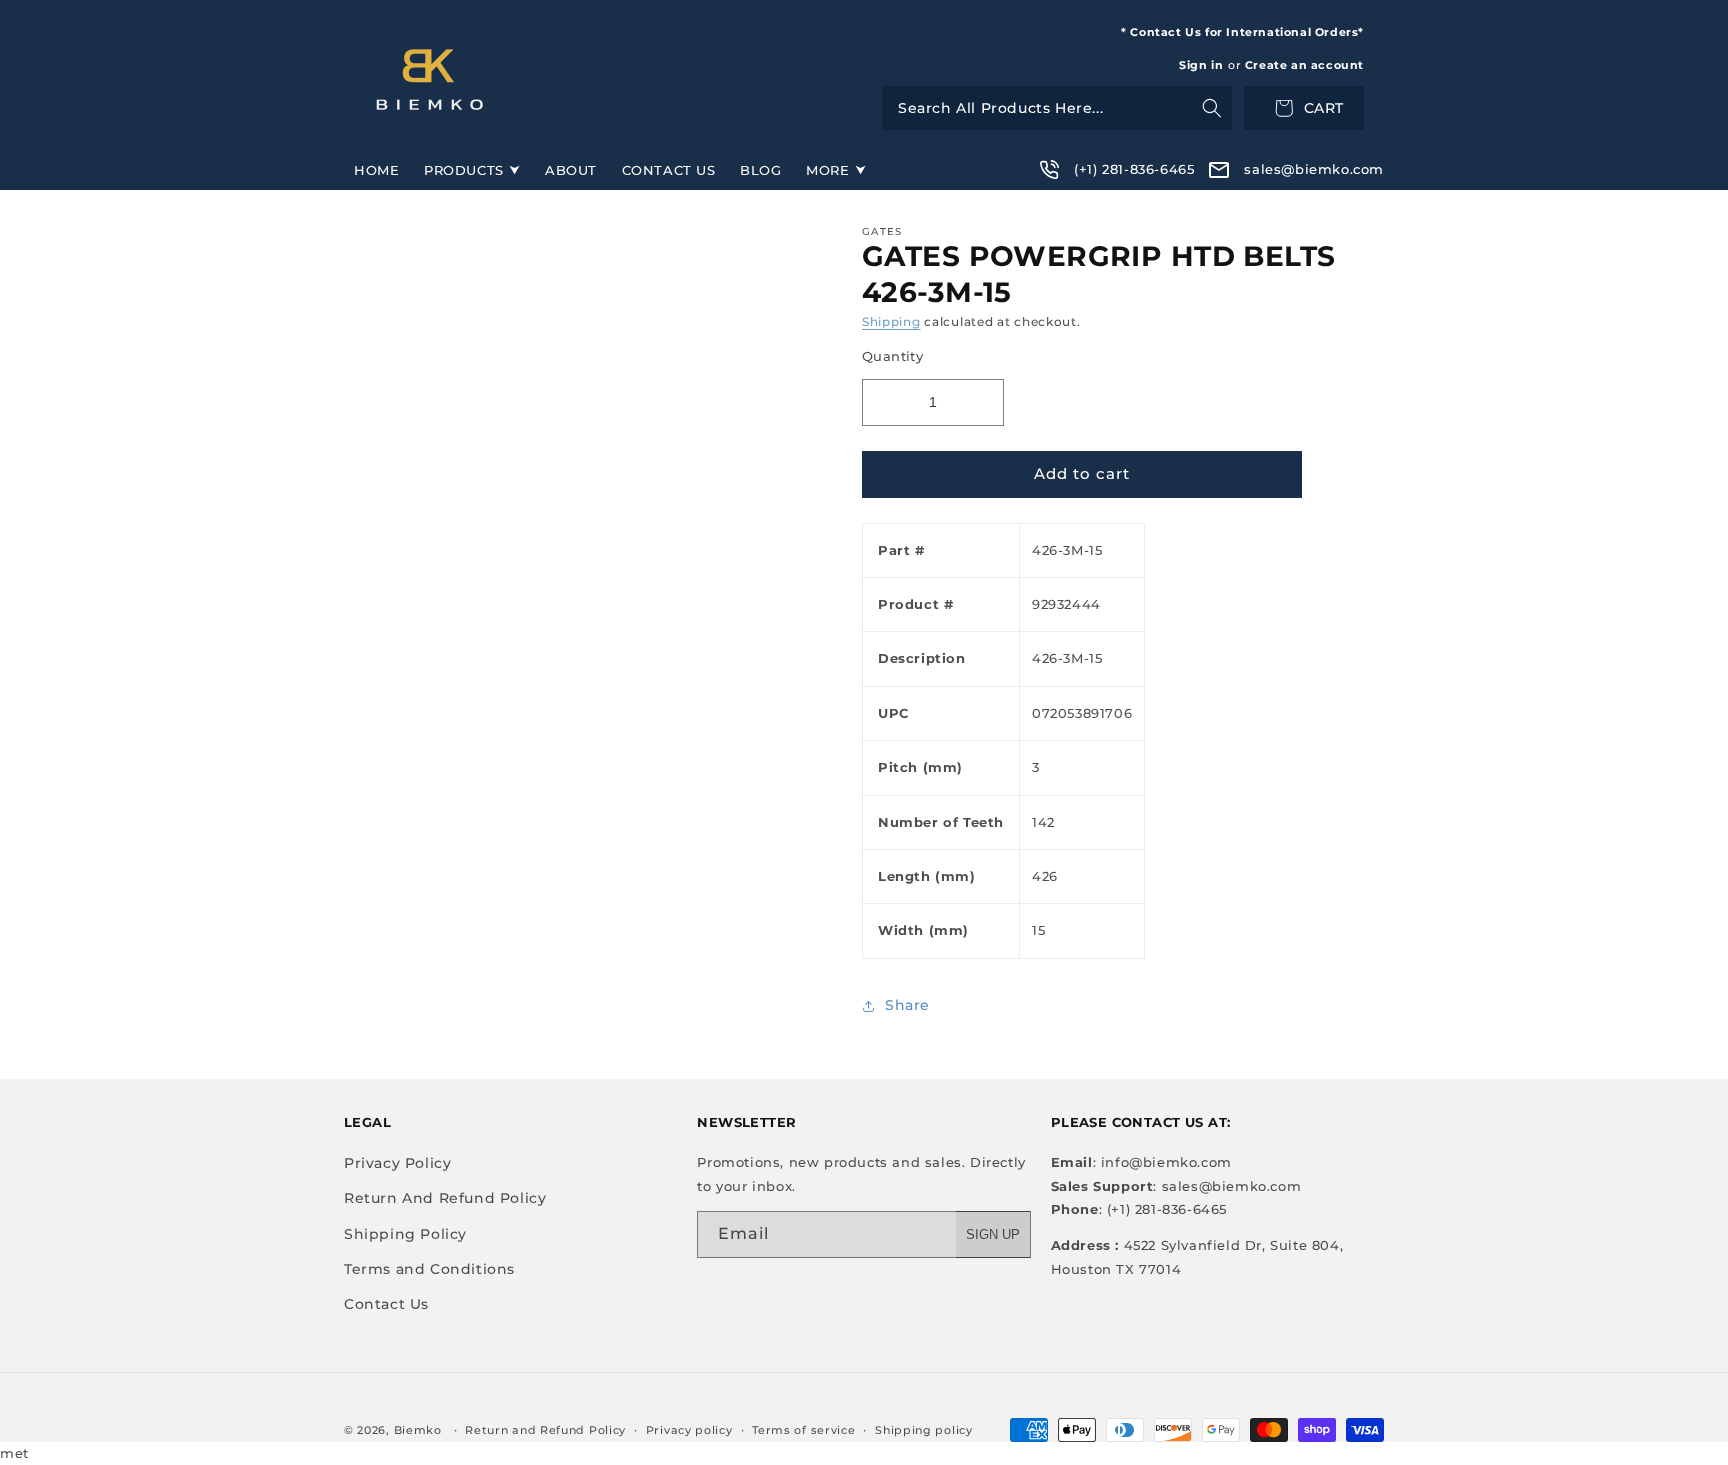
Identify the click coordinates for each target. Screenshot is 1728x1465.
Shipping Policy (405, 1234)
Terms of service (803, 1430)
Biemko (418, 1430)
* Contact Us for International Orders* (1242, 32)
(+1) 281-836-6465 (1134, 169)
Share (907, 1005)
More (827, 170)
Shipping (891, 321)
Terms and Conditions (429, 1269)
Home (376, 170)
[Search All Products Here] (1057, 108)
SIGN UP (993, 1234)
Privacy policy (689, 1430)
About (571, 170)
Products (464, 170)
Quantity (892, 356)
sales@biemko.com (1314, 169)
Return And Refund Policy (445, 1198)
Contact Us (669, 170)
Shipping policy (924, 1430)
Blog (760, 170)
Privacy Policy (397, 1163)
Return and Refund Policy (545, 1430)
